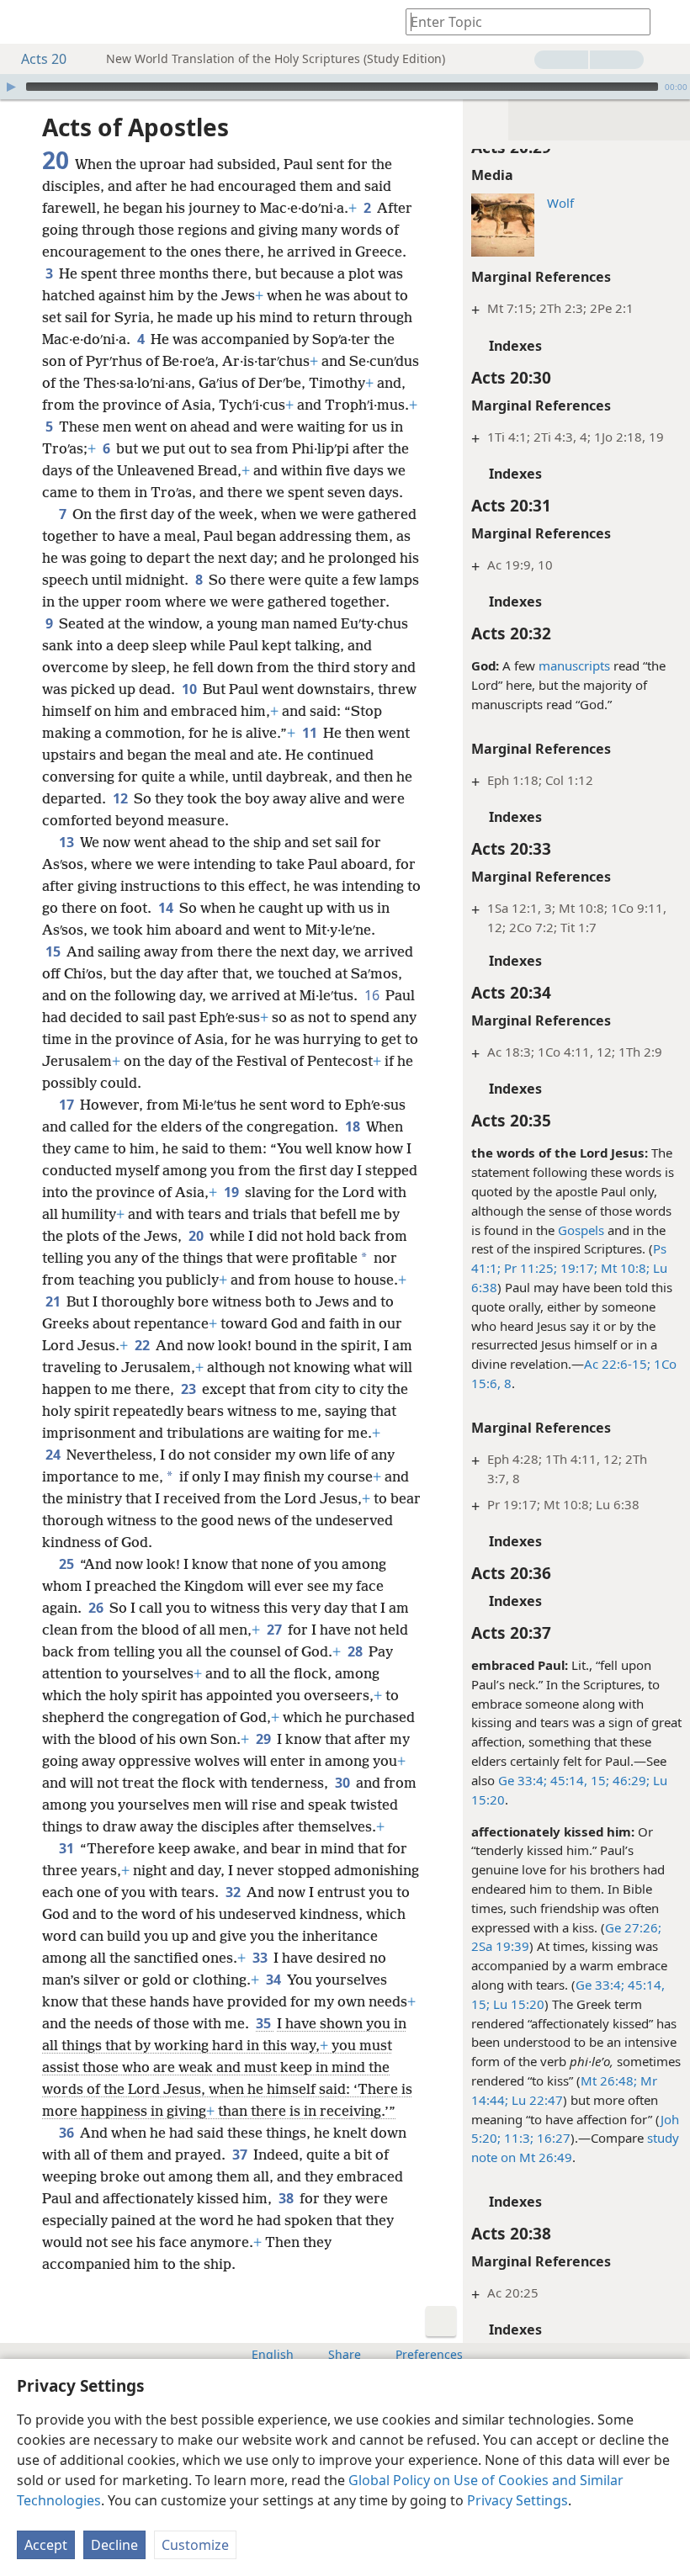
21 (54, 1301)
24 (54, 1455)
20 (197, 1236)
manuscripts (574, 665)
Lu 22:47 (536, 2100)
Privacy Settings (517, 2500)
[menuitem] (25, 22)
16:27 (552, 2138)
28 (356, 1651)
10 (191, 689)
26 (97, 1608)
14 (167, 908)
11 (311, 733)
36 (68, 2133)
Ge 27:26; (633, 1927)
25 (68, 1564)
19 (233, 1192)
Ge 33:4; (523, 1780)
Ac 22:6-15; (617, 1364)
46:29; (629, 1780)
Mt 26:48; (609, 2080)
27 (276, 1630)
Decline (114, 2545)
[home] (25, 22)
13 (68, 842)
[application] (345, 87)
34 (275, 1980)
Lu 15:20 (517, 2004)
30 (344, 1783)
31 (68, 1848)
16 (373, 995)
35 (265, 2023)
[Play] (11, 87)
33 (261, 1958)
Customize (195, 2545)
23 (190, 1389)
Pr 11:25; (529, 1268)
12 (122, 798)
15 (54, 951)
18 (354, 1126)
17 (68, 1105)
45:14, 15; (578, 1780)
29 (265, 1739)
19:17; (577, 1268)
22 (143, 1345)
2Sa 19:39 (500, 1946)
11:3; (517, 2138)
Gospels (581, 1230)
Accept (46, 2545)
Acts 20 (44, 59)
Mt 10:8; (624, 1268)
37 (241, 2155)
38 (287, 2198)
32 (234, 1892)
